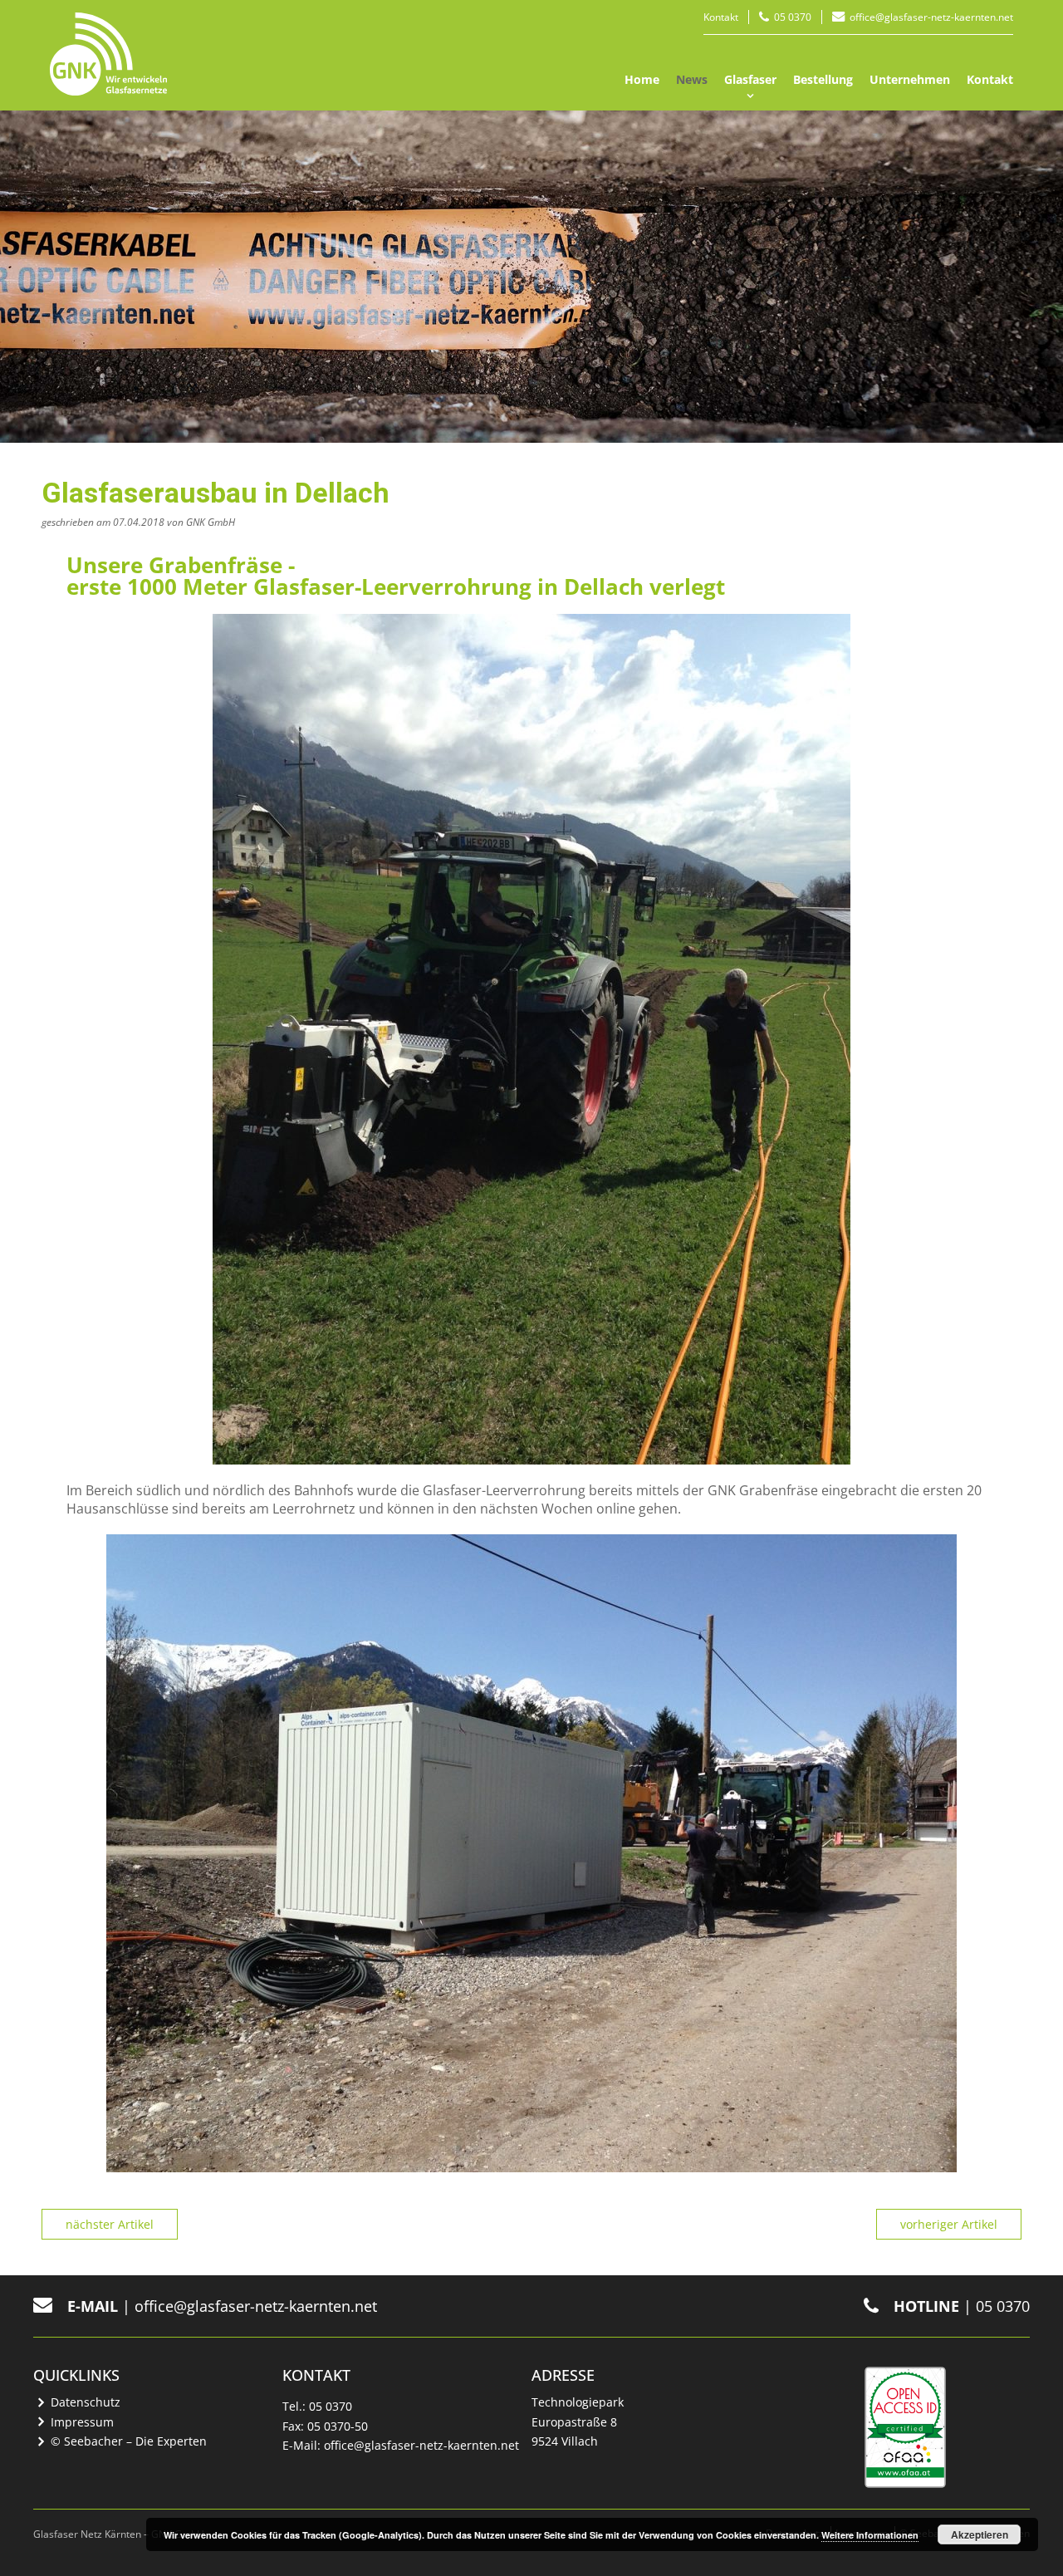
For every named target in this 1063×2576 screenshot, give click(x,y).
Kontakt (721, 17)
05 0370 (793, 17)
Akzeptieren (980, 2534)
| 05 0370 (962, 2306)
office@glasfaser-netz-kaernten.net (931, 17)
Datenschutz (86, 2402)
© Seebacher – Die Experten (129, 2441)
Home (642, 79)
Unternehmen (910, 79)
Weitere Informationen (870, 2535)
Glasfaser (750, 79)
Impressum (82, 2422)
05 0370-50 (338, 2426)
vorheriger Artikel (949, 2224)
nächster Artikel (110, 2224)
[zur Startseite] (108, 54)
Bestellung (823, 79)
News (692, 79)
